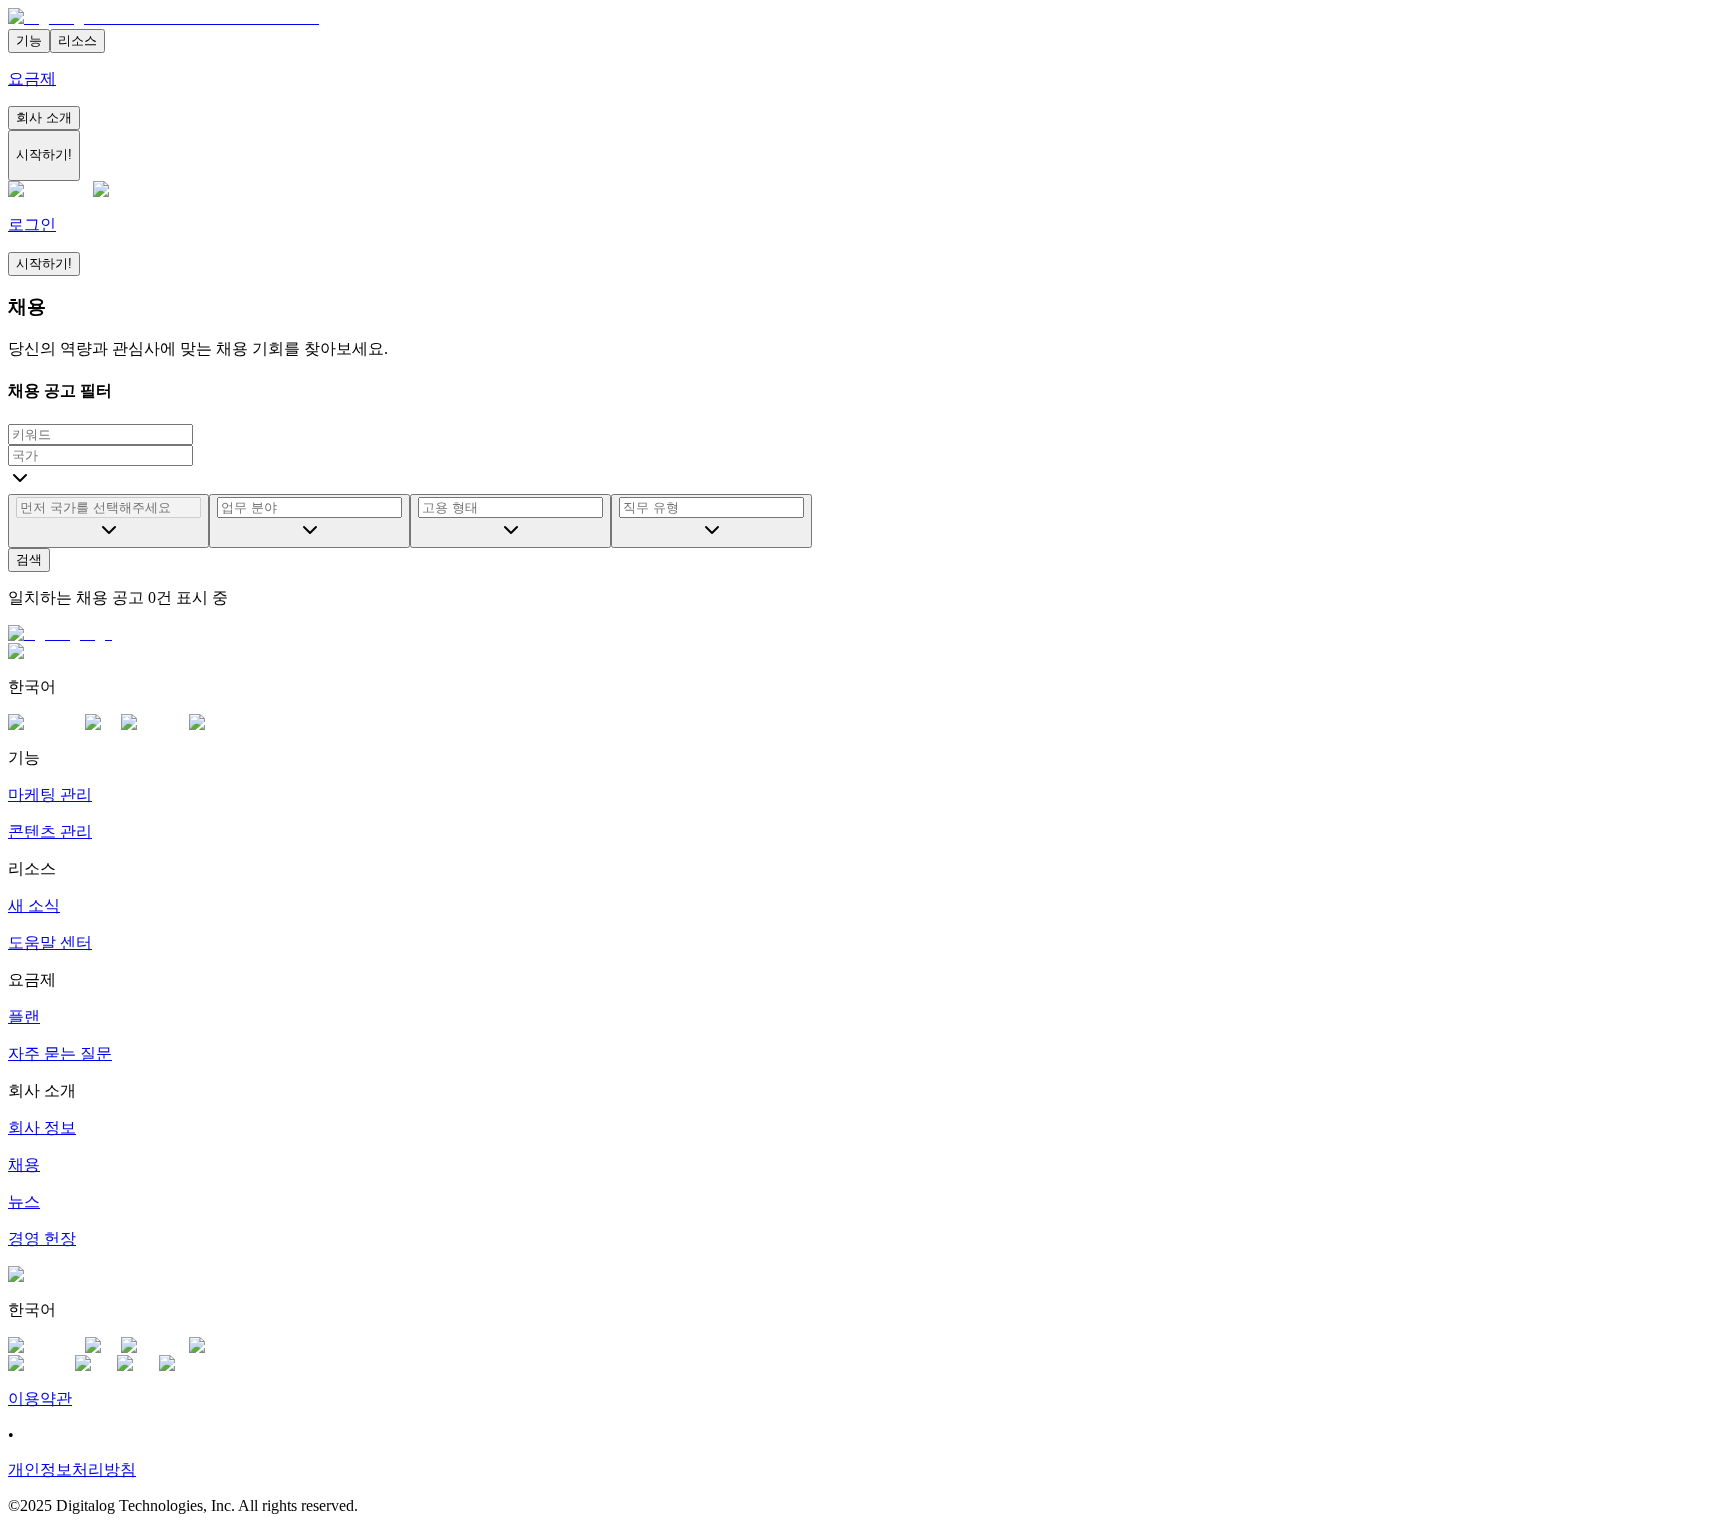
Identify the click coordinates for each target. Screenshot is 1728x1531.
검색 (29, 559)
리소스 (77, 40)
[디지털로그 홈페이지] (163, 17)
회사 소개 (44, 117)
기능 (29, 40)
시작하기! (44, 263)
